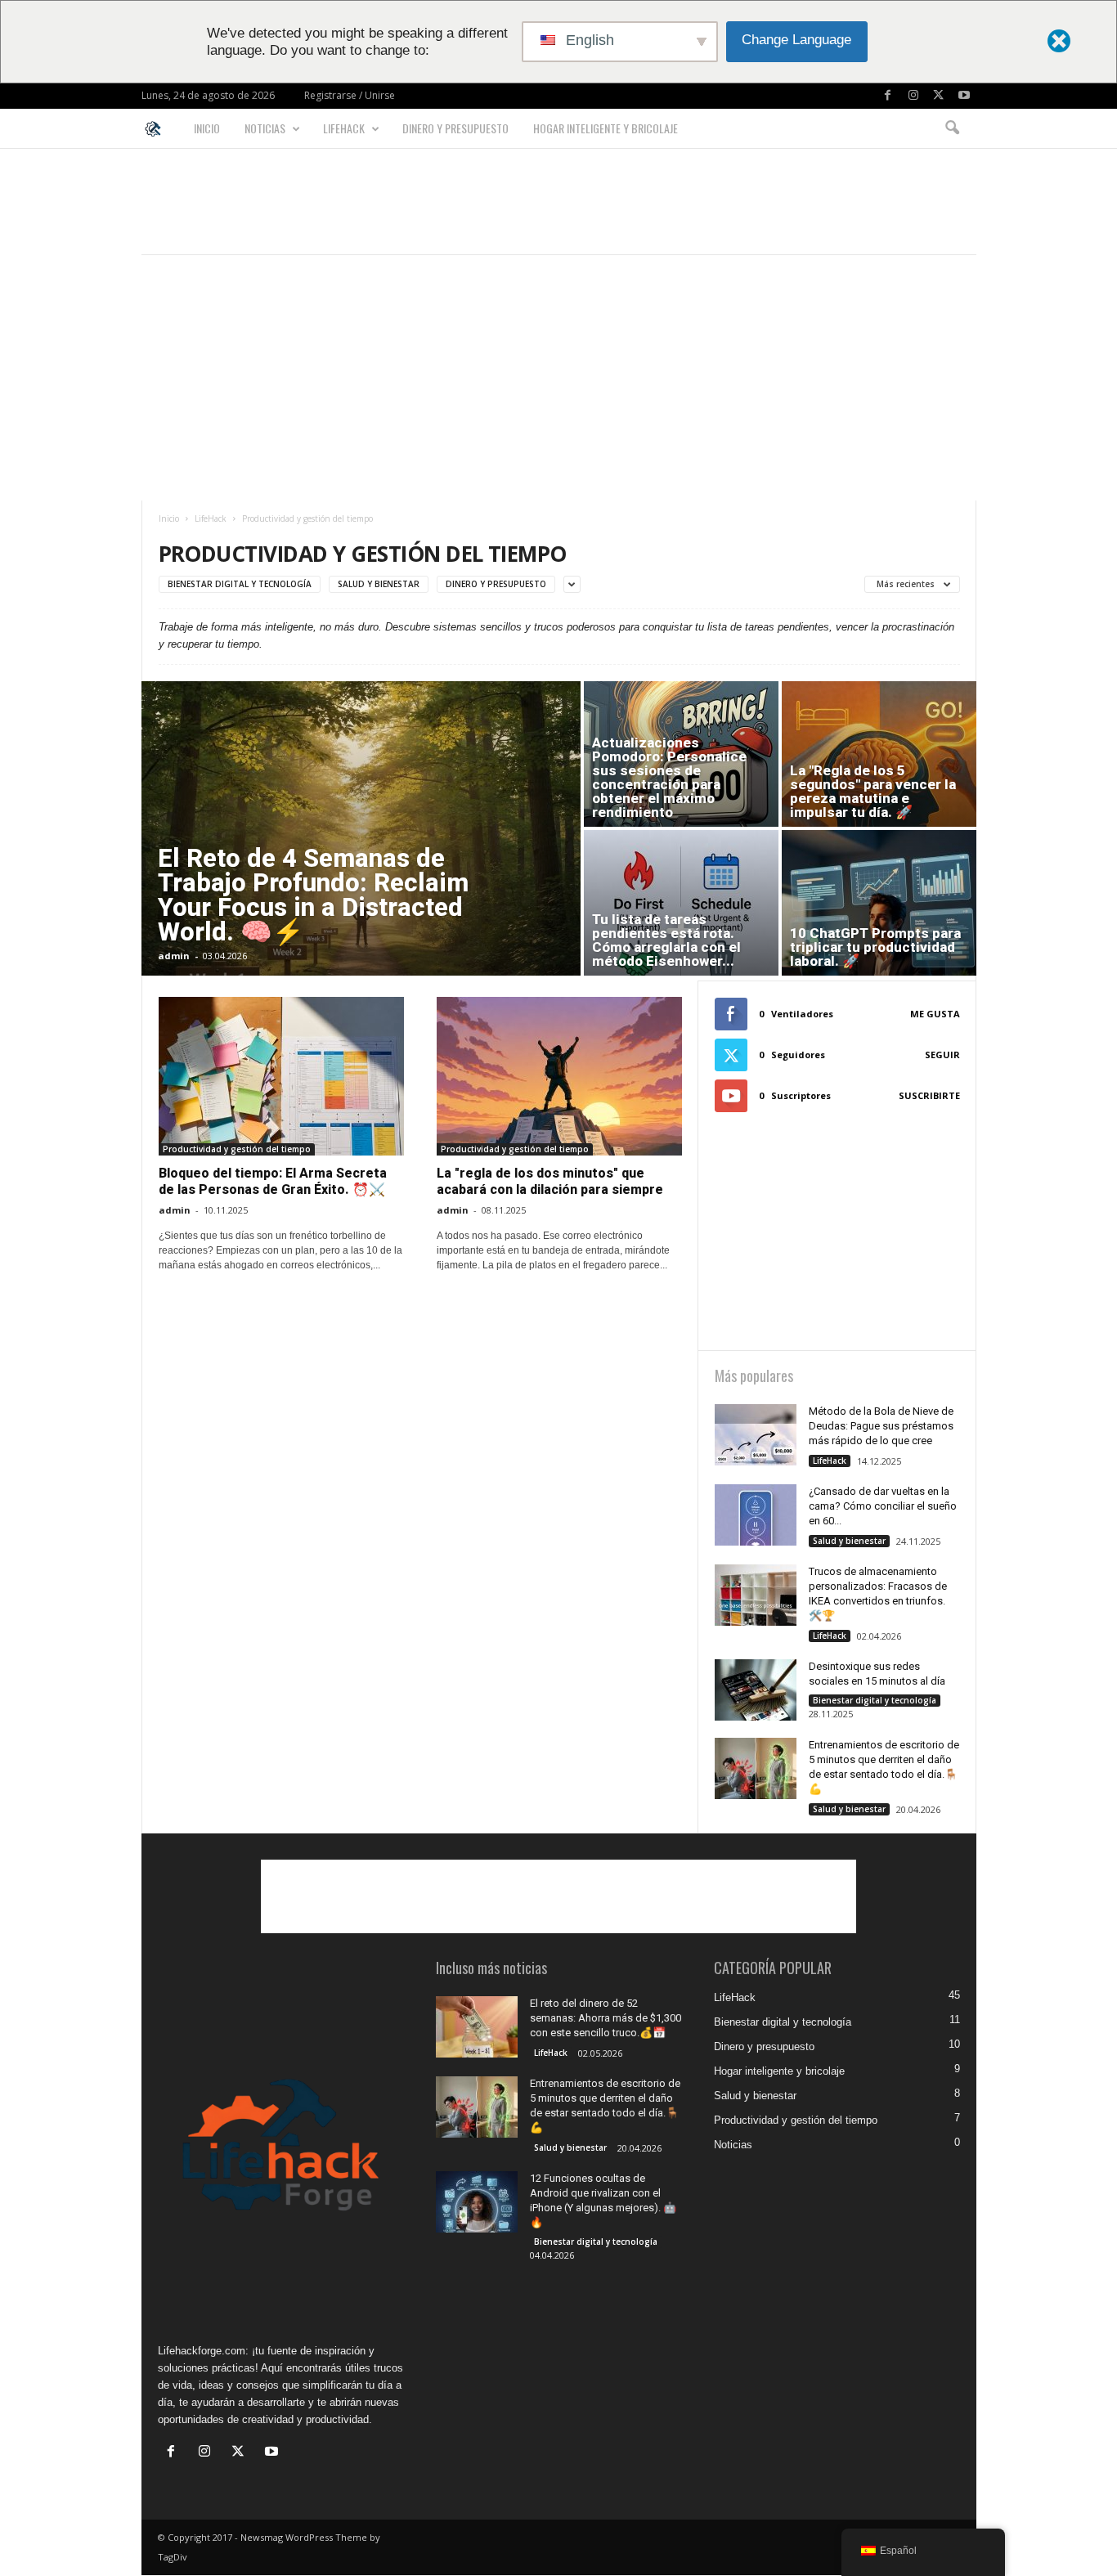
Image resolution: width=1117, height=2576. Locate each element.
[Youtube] (964, 96)
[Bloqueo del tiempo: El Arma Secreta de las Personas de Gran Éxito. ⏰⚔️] (281, 1076)
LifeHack (344, 128)
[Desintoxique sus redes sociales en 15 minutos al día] (756, 1690)
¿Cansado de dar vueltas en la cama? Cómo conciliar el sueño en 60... (883, 1506)
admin (174, 956)
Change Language (796, 40)
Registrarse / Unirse (350, 95)
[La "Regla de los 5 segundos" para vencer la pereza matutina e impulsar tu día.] (879, 754)
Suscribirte (929, 1095)
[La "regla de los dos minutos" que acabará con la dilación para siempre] (559, 1076)
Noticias (265, 128)
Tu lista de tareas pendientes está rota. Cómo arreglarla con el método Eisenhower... (666, 940)
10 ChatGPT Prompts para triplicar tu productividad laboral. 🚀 (875, 947)
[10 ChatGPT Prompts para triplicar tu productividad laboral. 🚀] (879, 903)
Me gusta (935, 1014)
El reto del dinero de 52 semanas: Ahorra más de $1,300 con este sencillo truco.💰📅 (606, 2018)
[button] (952, 128)
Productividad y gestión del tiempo (237, 1149)
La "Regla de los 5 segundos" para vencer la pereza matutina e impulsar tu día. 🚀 (873, 791)
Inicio (207, 128)
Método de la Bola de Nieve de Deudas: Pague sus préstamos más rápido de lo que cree (881, 1426)
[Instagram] (913, 96)
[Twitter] (939, 96)
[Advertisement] (558, 201)
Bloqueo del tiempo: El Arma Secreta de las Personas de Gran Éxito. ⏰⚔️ (273, 1181)
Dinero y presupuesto (455, 128)
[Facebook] (888, 96)
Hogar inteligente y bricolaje (606, 128)
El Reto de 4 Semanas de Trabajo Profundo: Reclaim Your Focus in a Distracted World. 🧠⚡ (313, 895)
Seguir (942, 1055)
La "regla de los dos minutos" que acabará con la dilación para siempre (550, 1181)
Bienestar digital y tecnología (240, 584)
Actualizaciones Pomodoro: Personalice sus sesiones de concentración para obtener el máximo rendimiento (669, 777)
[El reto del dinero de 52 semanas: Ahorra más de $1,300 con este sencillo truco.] (477, 2027)
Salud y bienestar (379, 584)
